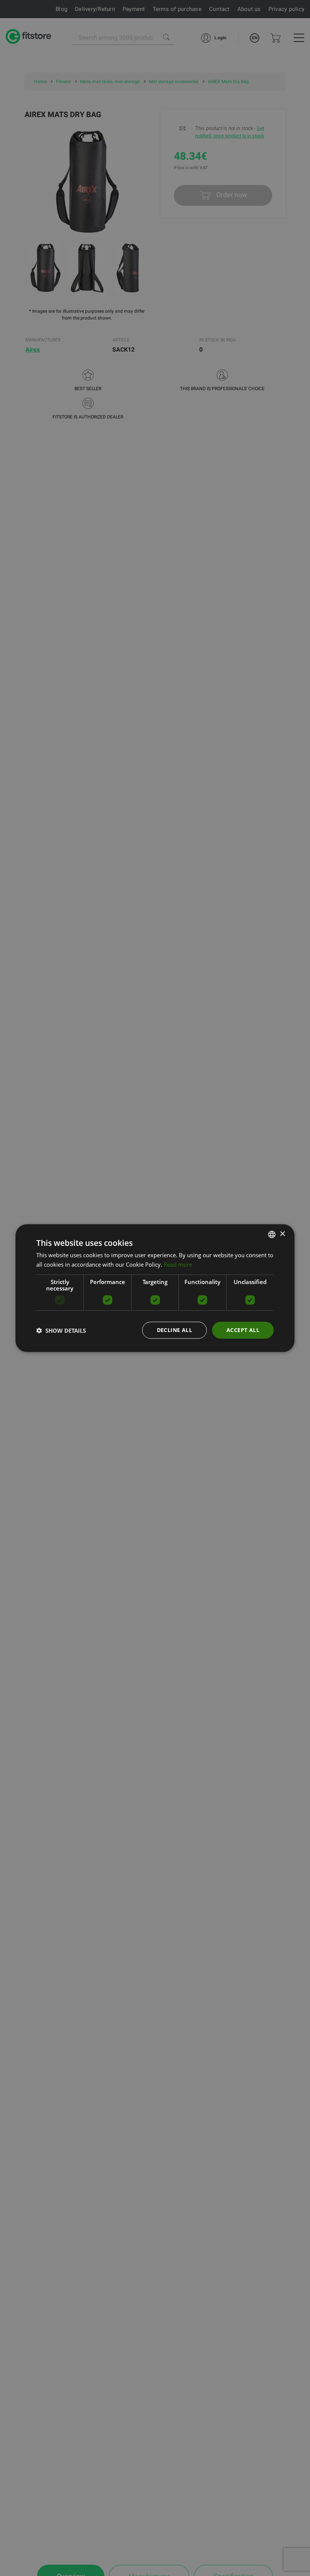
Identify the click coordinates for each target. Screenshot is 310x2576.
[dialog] (155, 1288)
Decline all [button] (174, 1330)
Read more (178, 1264)
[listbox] (272, 1234)
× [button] (282, 1234)
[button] (61, 1330)
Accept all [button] (243, 1330)
